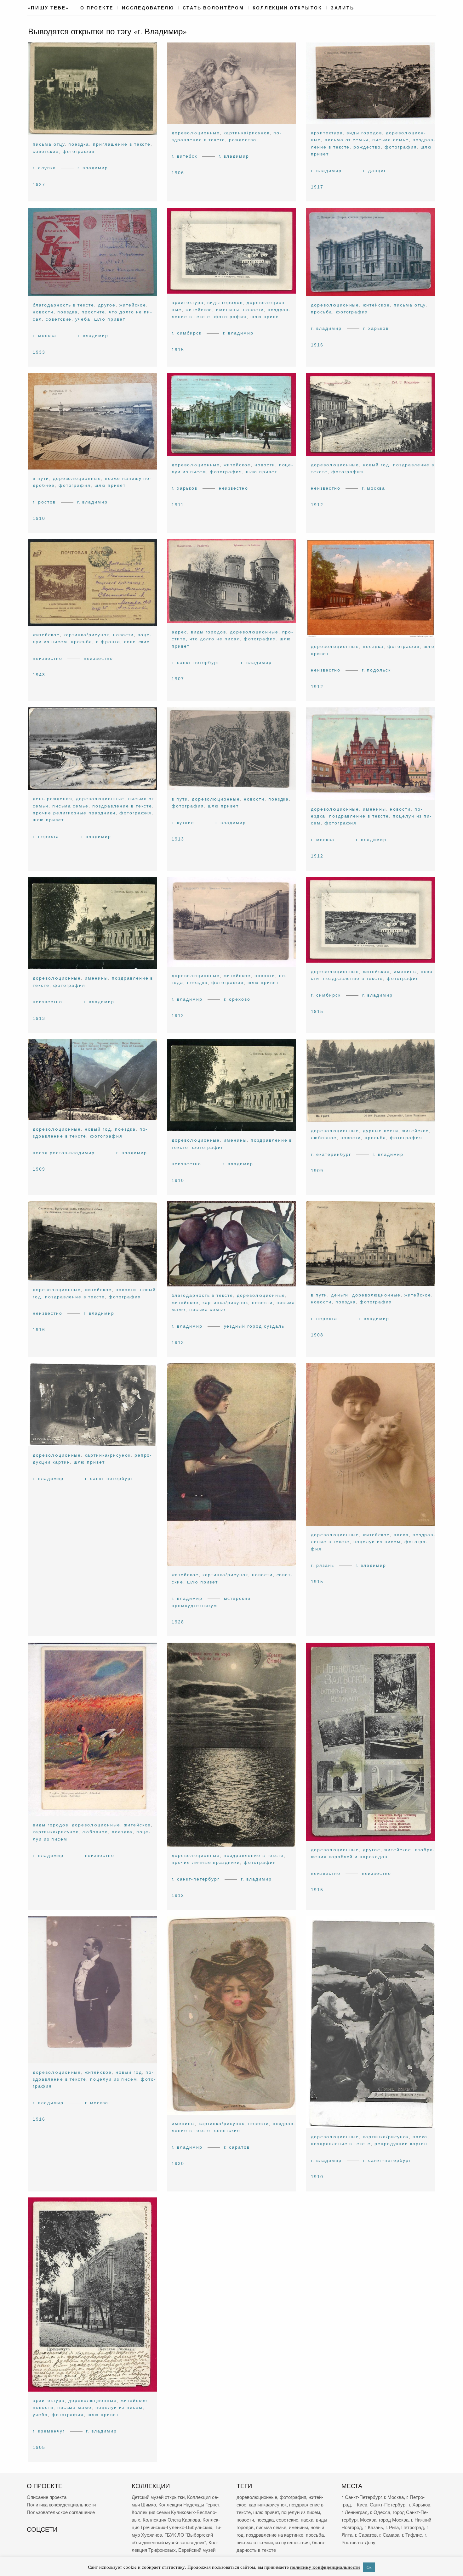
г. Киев (360, 2505)
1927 (39, 184)
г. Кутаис (183, 823)
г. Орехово (237, 999)
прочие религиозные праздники (74, 813)
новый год (376, 464)
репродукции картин (401, 2144)
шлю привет (110, 319)
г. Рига (392, 2527)
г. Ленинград (354, 2512)
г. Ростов (44, 502)
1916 (317, 345)
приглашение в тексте (122, 144)
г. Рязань (323, 1565)
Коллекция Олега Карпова (171, 2520)
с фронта (108, 642)
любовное (324, 1138)
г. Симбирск (187, 333)
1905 (39, 2448)
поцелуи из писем (377, 1542)
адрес (179, 632)
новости (43, 312)
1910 (39, 518)
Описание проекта (47, 2497)
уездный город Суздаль (254, 1326)
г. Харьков (376, 328)
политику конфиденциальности (325, 2567)
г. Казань (374, 2527)
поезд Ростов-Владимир (64, 1152)
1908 (317, 1335)
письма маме (75, 2408)
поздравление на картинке (275, 2535)
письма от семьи (346, 140)
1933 (39, 352)
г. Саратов (237, 2147)
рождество (243, 140)
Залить (342, 8)
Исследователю (148, 8)
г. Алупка (44, 168)
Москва (368, 2520)
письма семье (391, 140)
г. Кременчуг (49, 2431)
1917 (317, 187)
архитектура (327, 133)
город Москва (394, 2520)
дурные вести (381, 1131)
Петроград (413, 2527)
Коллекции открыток (287, 8)
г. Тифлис (412, 2535)
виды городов (364, 133)
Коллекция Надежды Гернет (189, 2505)
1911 (178, 504)
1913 (178, 839)
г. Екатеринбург (331, 1154)
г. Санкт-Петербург (196, 662)
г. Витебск (184, 156)
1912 (317, 504)
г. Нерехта (46, 836)
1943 (39, 675)
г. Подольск (376, 670)
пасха (401, 1535)
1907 (178, 679)
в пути (41, 478)
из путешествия (292, 2542)
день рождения (52, 799)
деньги (340, 1295)
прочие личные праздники (206, 1863)
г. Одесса (380, 2512)
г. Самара (389, 2535)
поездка (79, 144)
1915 (178, 349)
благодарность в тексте (63, 305)
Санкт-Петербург (388, 2505)
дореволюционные (196, 133)
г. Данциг (374, 171)
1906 (178, 173)
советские (46, 151)
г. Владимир (93, 168)
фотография (79, 151)
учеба (83, 319)
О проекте (97, 8)
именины (228, 309)
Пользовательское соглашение (61, 2512)
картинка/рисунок (247, 133)
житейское (133, 305)
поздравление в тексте (122, 806)
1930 (178, 2163)
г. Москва (45, 335)
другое (107, 305)
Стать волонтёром (213, 8)
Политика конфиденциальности (61, 2505)
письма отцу (49, 144)
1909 (39, 1169)
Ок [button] (369, 2567)
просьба (322, 312)
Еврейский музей (197, 2550)
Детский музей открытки (158, 2497)
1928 (178, 1622)
